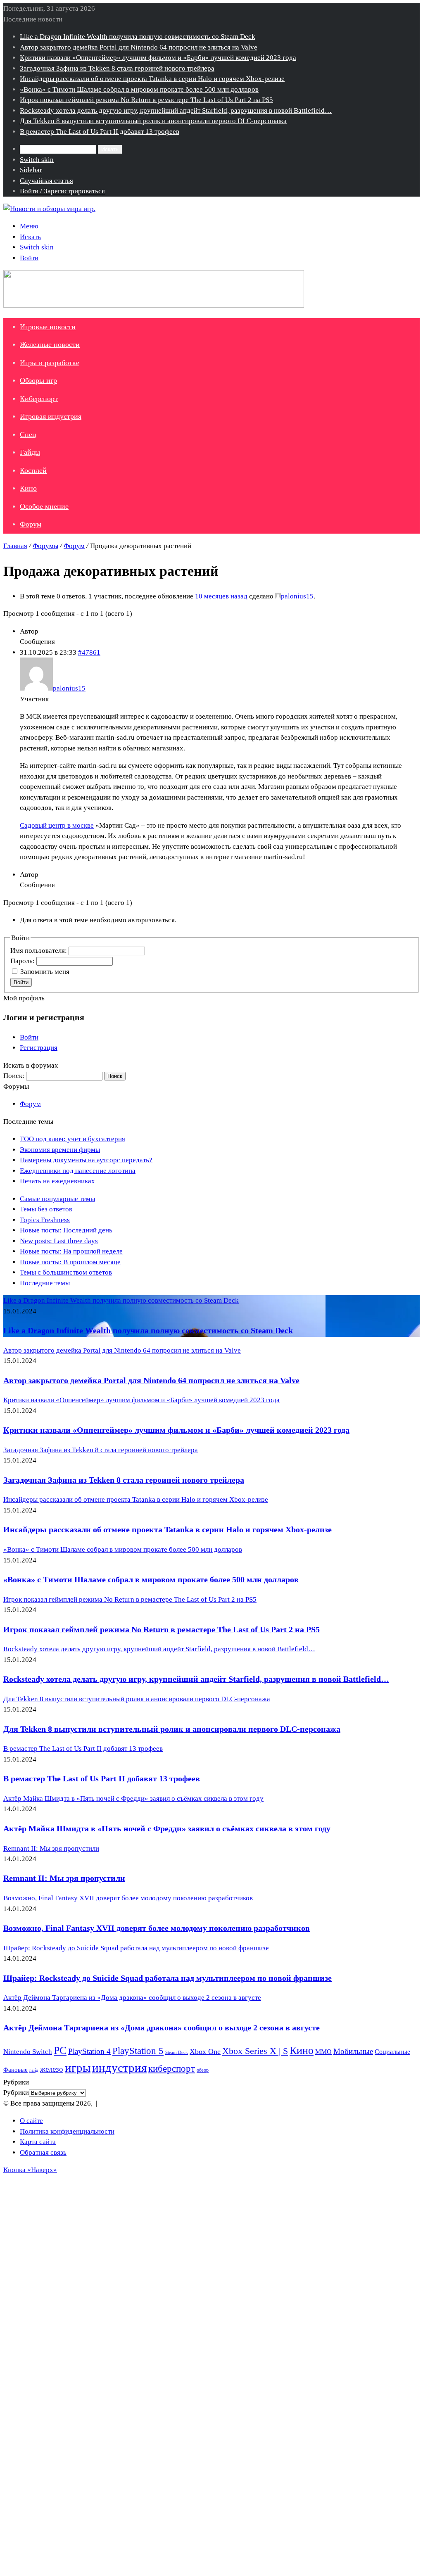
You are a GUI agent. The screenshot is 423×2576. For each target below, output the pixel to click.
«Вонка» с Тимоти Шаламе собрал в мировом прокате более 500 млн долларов (139, 89)
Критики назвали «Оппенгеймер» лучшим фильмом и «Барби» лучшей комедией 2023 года (158, 58)
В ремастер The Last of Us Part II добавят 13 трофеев (100, 132)
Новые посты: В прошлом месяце (70, 1262)
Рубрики (16, 2093)
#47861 (89, 652)
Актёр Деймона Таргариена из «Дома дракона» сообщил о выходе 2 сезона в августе (162, 2028)
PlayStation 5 (138, 2051)
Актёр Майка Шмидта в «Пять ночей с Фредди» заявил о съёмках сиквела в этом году (167, 1828)
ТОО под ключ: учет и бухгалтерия (72, 1139)
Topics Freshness (45, 1220)
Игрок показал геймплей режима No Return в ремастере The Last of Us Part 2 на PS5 (146, 100)
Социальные (392, 2052)
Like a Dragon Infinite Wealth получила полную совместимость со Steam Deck (138, 37)
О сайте (31, 2121)
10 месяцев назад (221, 596)
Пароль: (23, 961)
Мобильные (353, 2051)
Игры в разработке (50, 363)
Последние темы (45, 1283)
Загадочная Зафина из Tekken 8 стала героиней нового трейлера (117, 68)
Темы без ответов (46, 1209)
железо (52, 2069)
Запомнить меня (45, 972)
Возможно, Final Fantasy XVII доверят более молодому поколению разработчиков (157, 1928)
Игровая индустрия (51, 416)
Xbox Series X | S (255, 2051)
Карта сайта (38, 2142)
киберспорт (172, 2069)
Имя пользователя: (39, 951)
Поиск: (14, 1076)
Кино (28, 488)
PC (60, 2050)
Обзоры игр (38, 380)
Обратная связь (43, 2152)
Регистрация (39, 1048)
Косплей (33, 470)
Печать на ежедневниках (57, 1181)
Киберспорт (39, 399)
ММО (323, 2052)
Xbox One (205, 2051)
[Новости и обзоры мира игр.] (49, 209)
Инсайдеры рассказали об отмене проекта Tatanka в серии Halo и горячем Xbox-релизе (152, 79)
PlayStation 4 (89, 2051)
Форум (31, 524)
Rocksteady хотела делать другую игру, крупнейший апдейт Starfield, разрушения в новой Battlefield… (176, 110)
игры (78, 2068)
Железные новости (50, 344)
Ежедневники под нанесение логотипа (78, 1171)
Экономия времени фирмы (60, 1150)
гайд (34, 2070)
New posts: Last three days (59, 1241)
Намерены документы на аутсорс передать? (86, 1160)
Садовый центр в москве (57, 825)
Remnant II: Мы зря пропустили (64, 1878)
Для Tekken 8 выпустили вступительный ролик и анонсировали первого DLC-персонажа (153, 121)
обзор (203, 2070)
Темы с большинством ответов (66, 1272)
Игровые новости (48, 327)
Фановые (15, 2070)
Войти (21, 982)
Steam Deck (177, 2052)
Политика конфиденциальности (67, 2131)
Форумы (45, 546)
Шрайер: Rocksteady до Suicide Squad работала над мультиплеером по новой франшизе (168, 1978)
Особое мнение (44, 506)
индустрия (119, 2068)
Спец (28, 434)
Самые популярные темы (57, 1199)
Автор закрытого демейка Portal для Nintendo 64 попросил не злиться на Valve (139, 47)
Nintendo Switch (28, 2052)
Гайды (30, 452)
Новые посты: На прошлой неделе (71, 1251)
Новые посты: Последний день (66, 1230)
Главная (15, 546)
